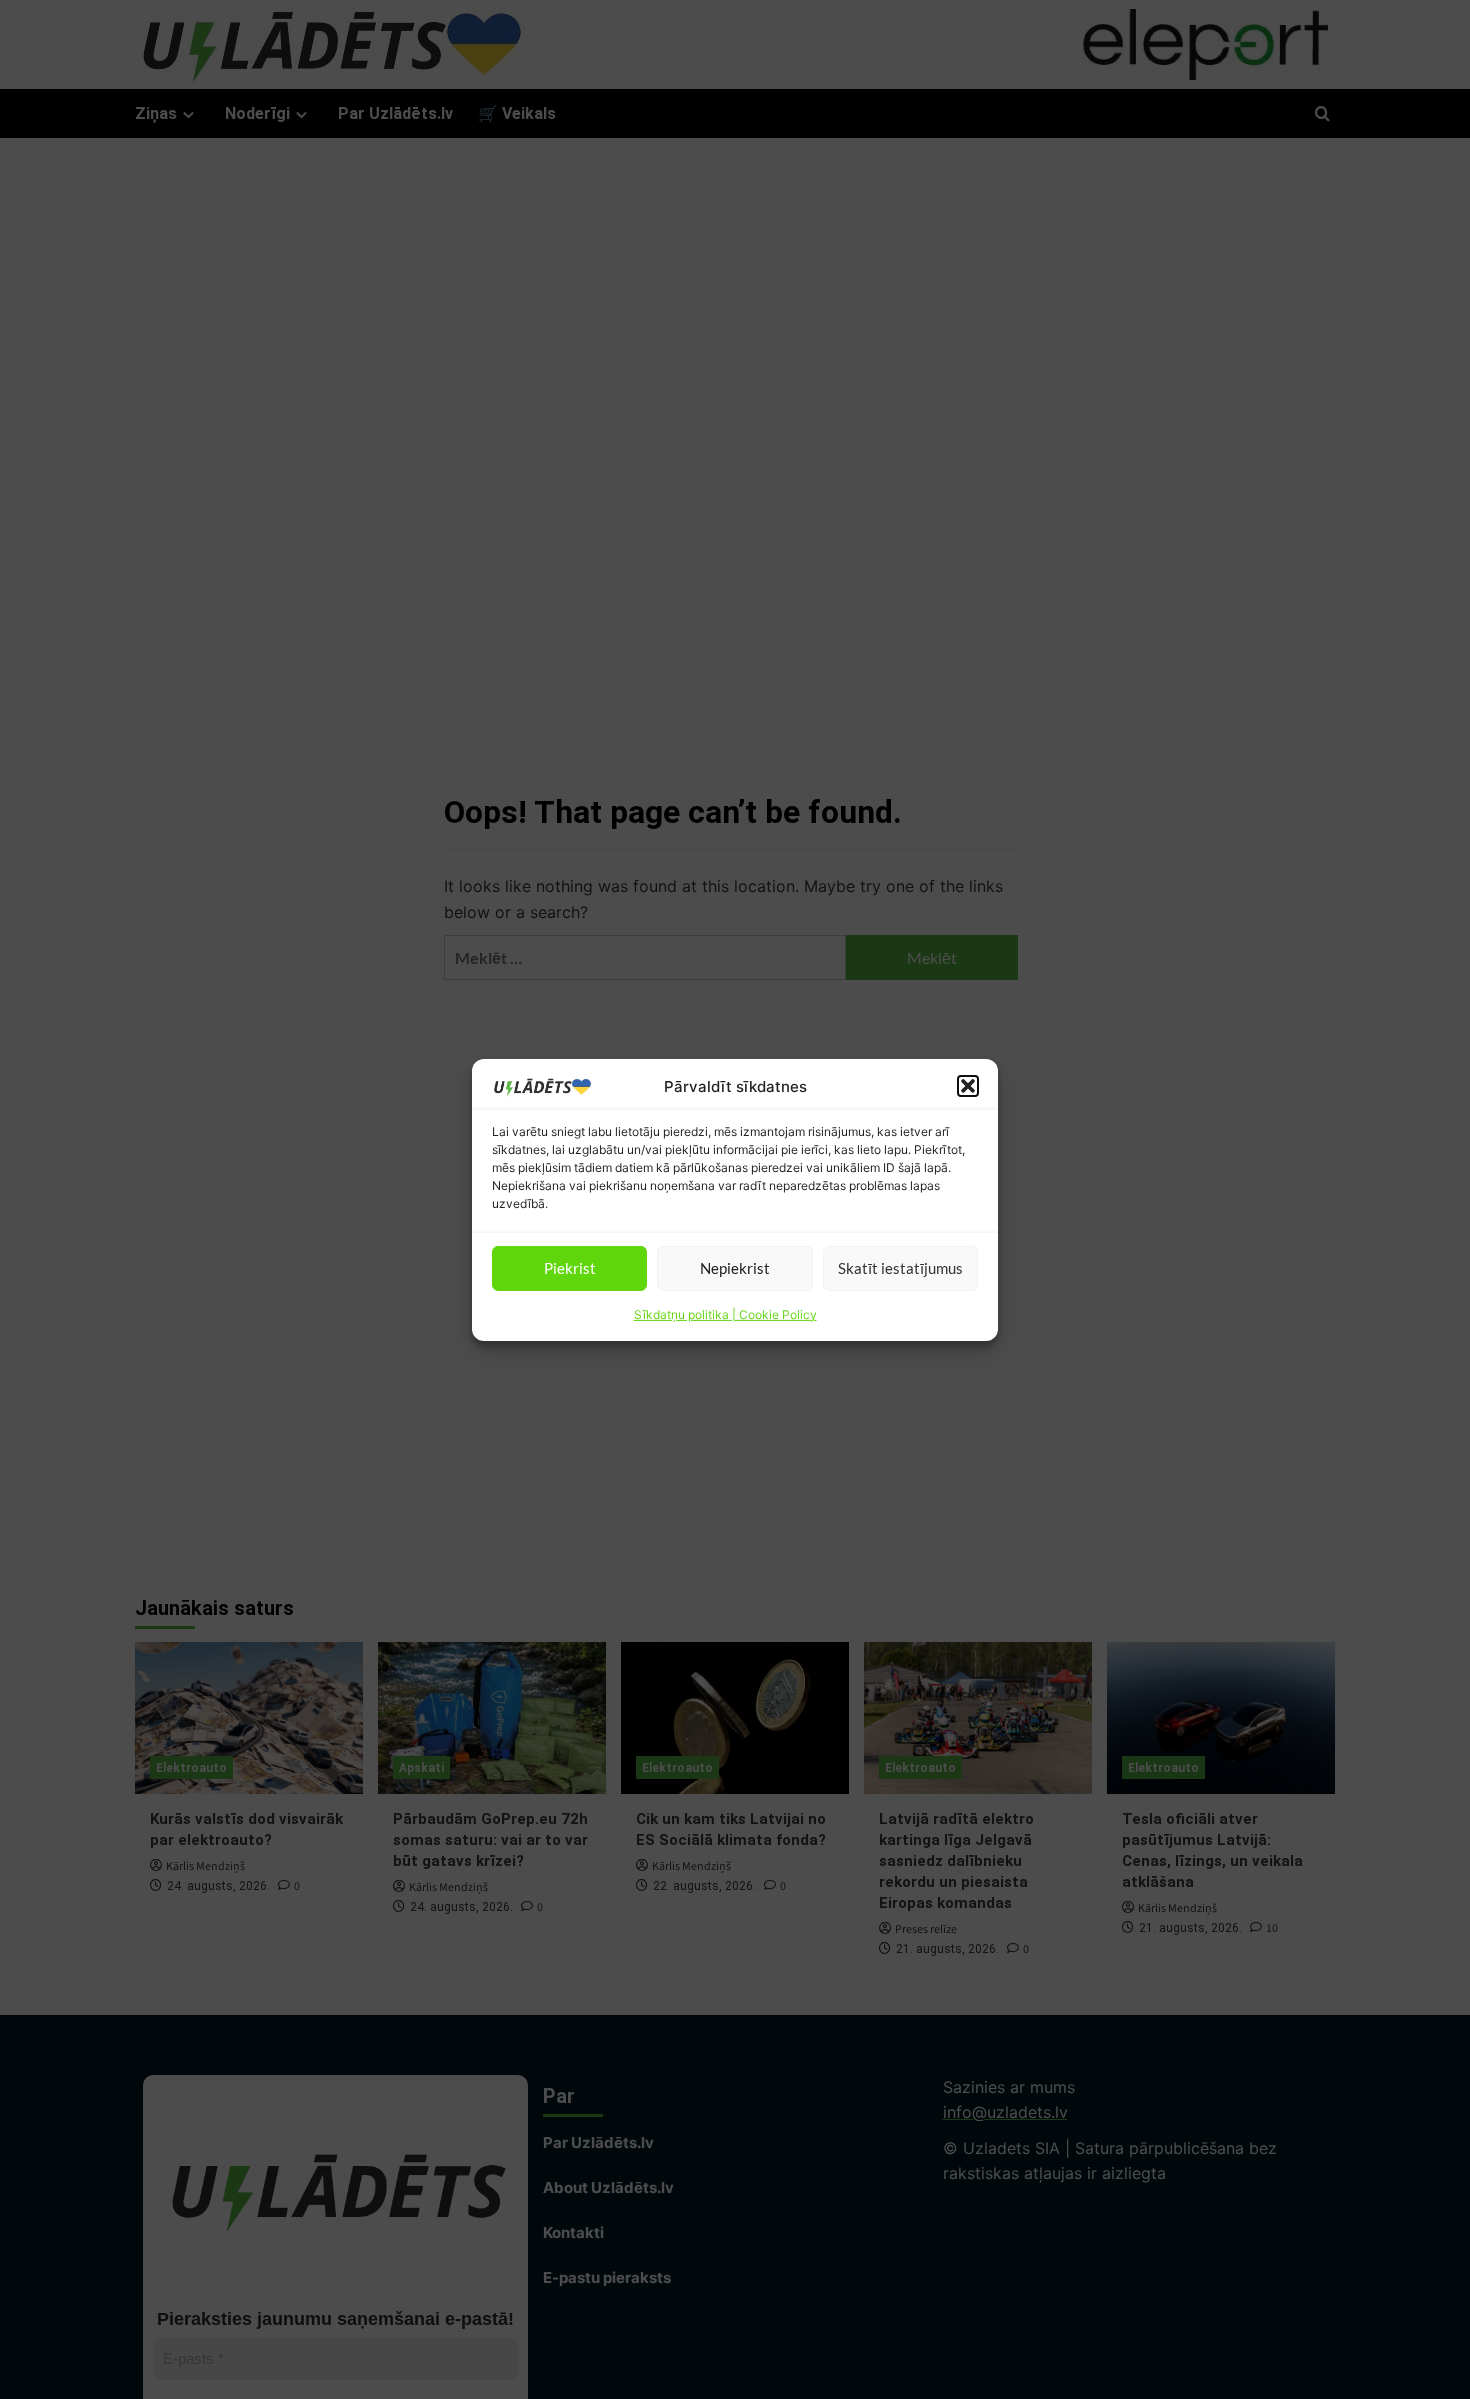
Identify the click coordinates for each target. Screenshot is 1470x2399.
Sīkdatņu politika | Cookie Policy (725, 1313)
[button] (968, 1086)
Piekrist (570, 1268)
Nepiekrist (735, 1268)
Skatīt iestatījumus (900, 1268)
